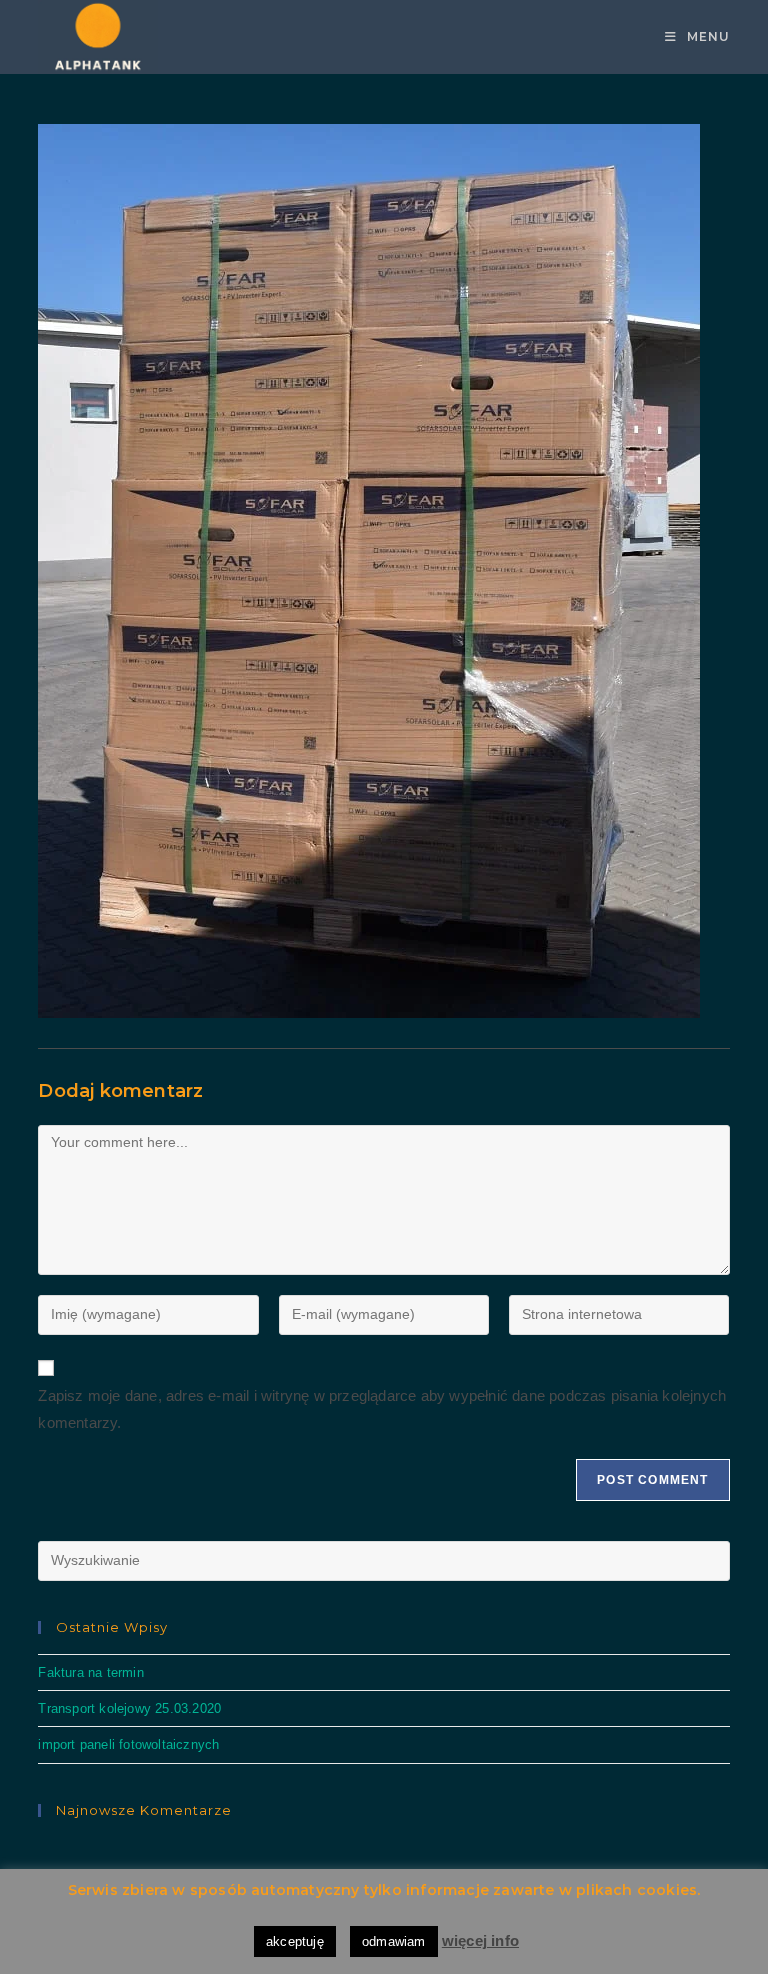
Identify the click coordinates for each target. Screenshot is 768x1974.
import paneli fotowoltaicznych (128, 1744)
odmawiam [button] (394, 1941)
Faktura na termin (90, 1672)
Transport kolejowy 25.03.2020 (129, 1708)
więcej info (480, 1940)
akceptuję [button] (295, 1941)
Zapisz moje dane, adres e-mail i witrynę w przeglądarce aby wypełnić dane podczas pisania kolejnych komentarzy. (382, 1409)
